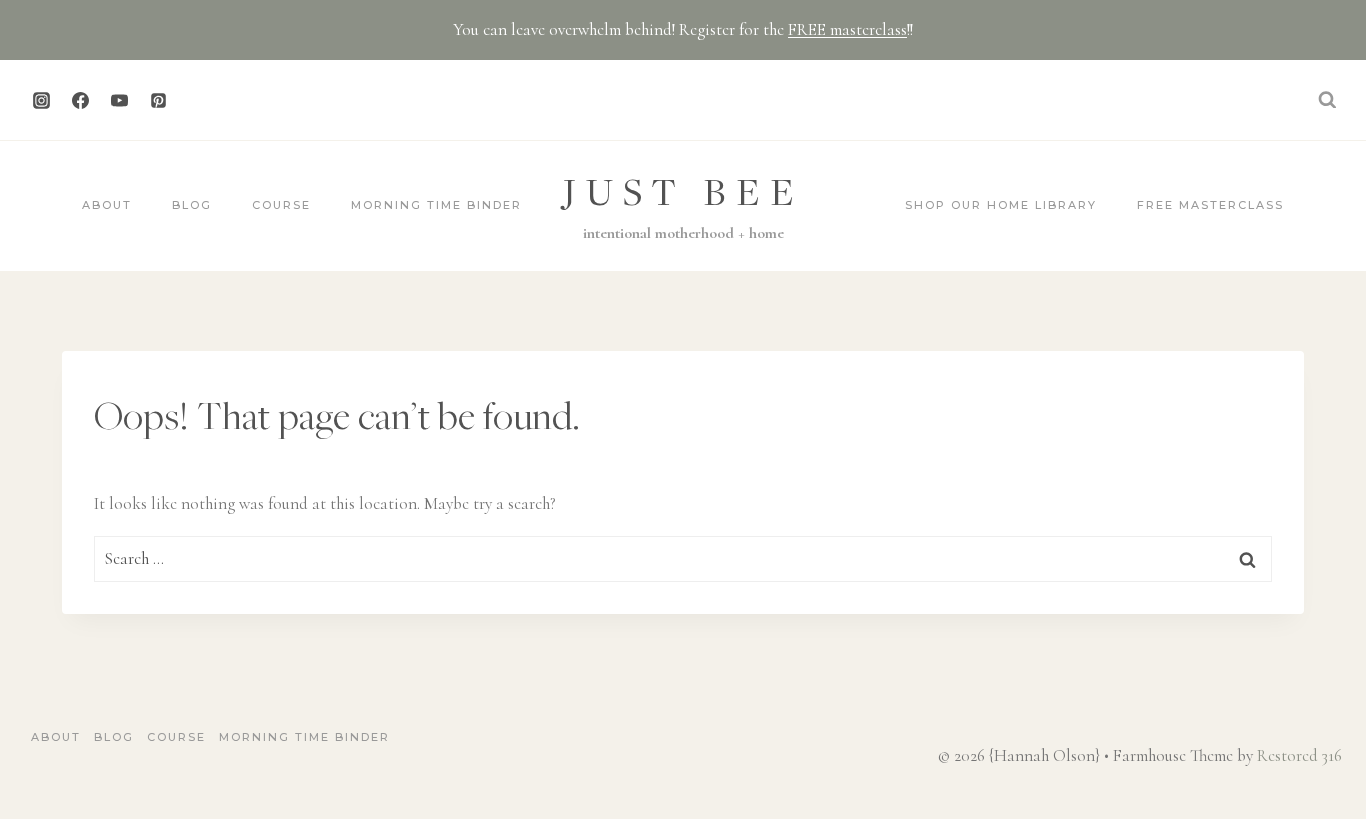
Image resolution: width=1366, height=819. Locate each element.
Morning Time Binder (436, 205)
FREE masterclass (847, 29)
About (107, 205)
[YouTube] (119, 100)
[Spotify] (197, 100)
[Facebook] (80, 100)
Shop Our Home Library (1001, 205)
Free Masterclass (1210, 205)
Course (281, 205)
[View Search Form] (1327, 100)
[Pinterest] (158, 100)
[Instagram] (41, 100)
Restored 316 (1299, 755)
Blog (192, 205)
